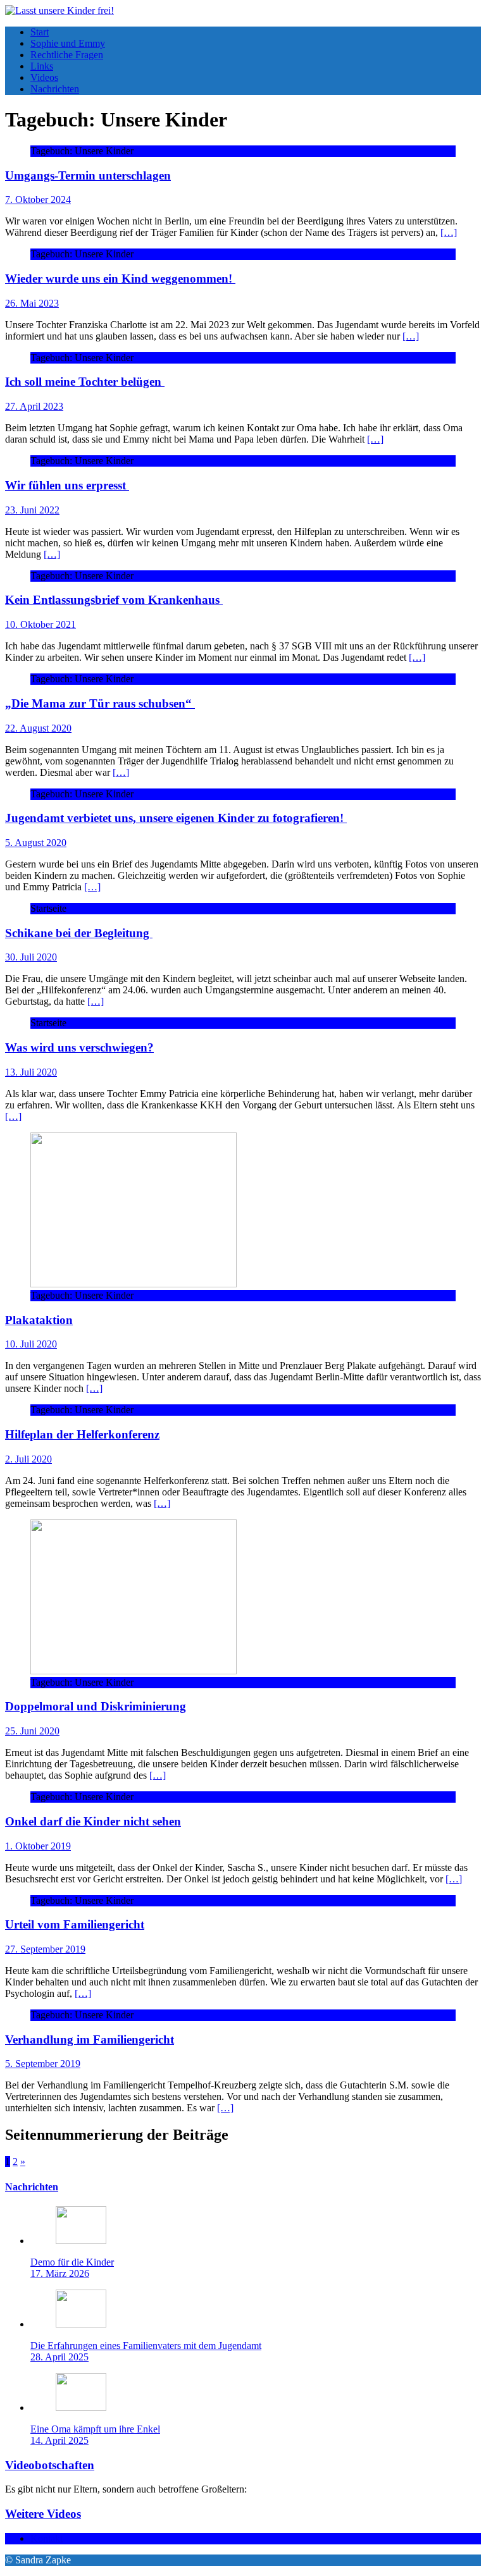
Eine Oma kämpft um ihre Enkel (95, 2429)
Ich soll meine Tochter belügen (85, 382)
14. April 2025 (59, 2440)
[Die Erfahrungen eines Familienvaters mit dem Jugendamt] (81, 2324)
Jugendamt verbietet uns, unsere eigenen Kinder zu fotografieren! (176, 818)
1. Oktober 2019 (38, 1846)
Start (40, 32)
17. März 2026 (60, 2273)
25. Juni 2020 (32, 1731)
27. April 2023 (34, 406)
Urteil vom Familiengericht (75, 1924)
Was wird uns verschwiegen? (79, 1047)
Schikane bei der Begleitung (79, 933)
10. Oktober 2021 (40, 624)
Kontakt (47, 2538)
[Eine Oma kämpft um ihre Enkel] (81, 2407)
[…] (449, 232)
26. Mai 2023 (32, 303)
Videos (44, 77)
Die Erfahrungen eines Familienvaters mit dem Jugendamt (146, 2346)
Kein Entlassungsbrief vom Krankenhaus (114, 600)
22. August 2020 (38, 728)
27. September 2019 (45, 1949)
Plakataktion (39, 1320)
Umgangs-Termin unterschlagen (88, 175)
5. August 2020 (36, 843)
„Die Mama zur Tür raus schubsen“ (100, 703)
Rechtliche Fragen (67, 55)
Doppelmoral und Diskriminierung (96, 1706)
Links (42, 66)
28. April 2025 (59, 2357)
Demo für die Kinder (72, 2262)
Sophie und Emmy (68, 43)
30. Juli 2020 (31, 957)
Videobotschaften (50, 2465)
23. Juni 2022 (32, 510)
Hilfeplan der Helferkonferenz (82, 1434)
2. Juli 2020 (28, 1459)
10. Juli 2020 (31, 1344)
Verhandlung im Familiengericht (90, 2039)
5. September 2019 (43, 2064)
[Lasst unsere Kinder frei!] (59, 10)
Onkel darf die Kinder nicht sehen (93, 1821)
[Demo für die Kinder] (81, 2241)
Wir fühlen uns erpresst (67, 485)
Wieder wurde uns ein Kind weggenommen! (120, 279)
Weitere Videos (43, 2514)
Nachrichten (55, 89)
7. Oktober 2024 (38, 199)
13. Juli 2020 (31, 1072)
